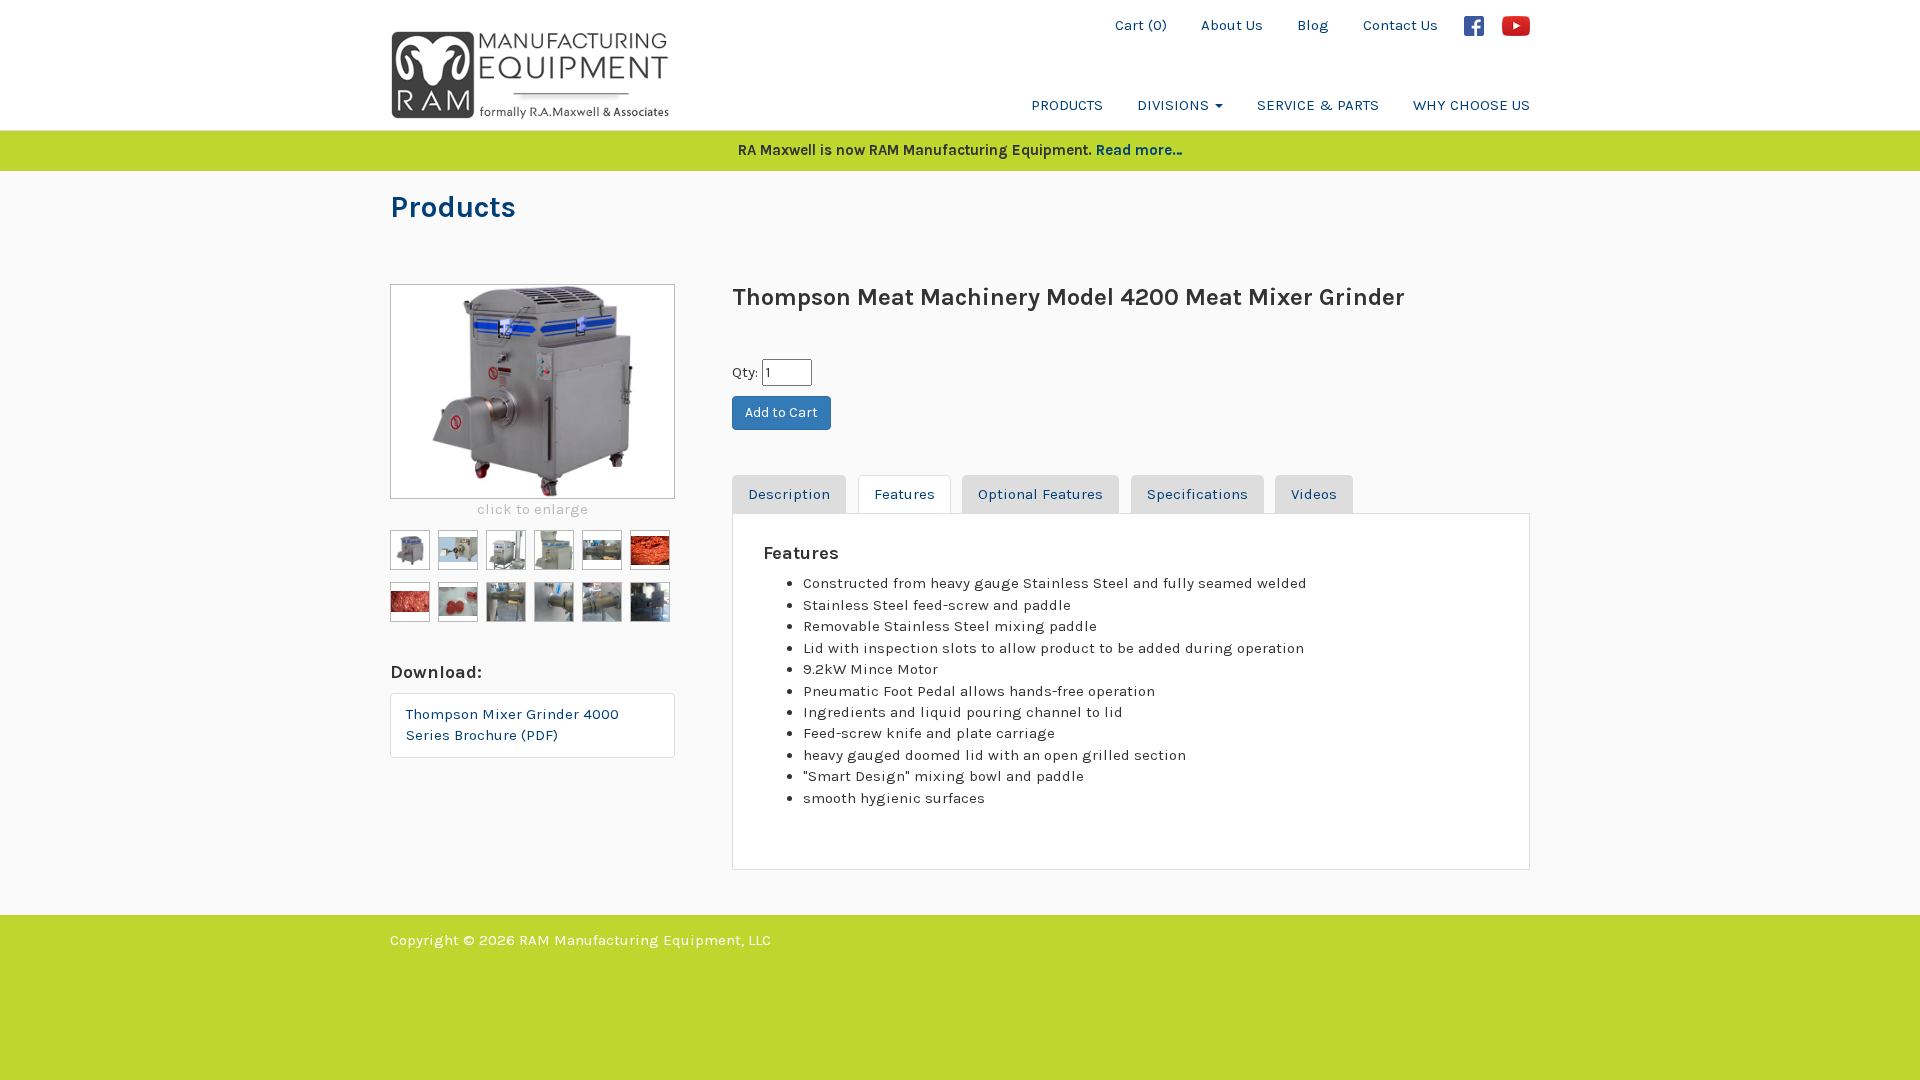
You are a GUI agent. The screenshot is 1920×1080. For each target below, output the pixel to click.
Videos (1314, 494)
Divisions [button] (1175, 105)
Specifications (1197, 494)
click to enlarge (532, 509)
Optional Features (1040, 494)
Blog (1313, 25)
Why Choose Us (1471, 105)
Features (904, 494)
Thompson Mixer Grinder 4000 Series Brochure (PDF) (512, 724)
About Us (1232, 25)
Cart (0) (1141, 25)
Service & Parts (1318, 105)
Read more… (1139, 150)
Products (1067, 105)
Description (789, 494)
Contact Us (1400, 25)
